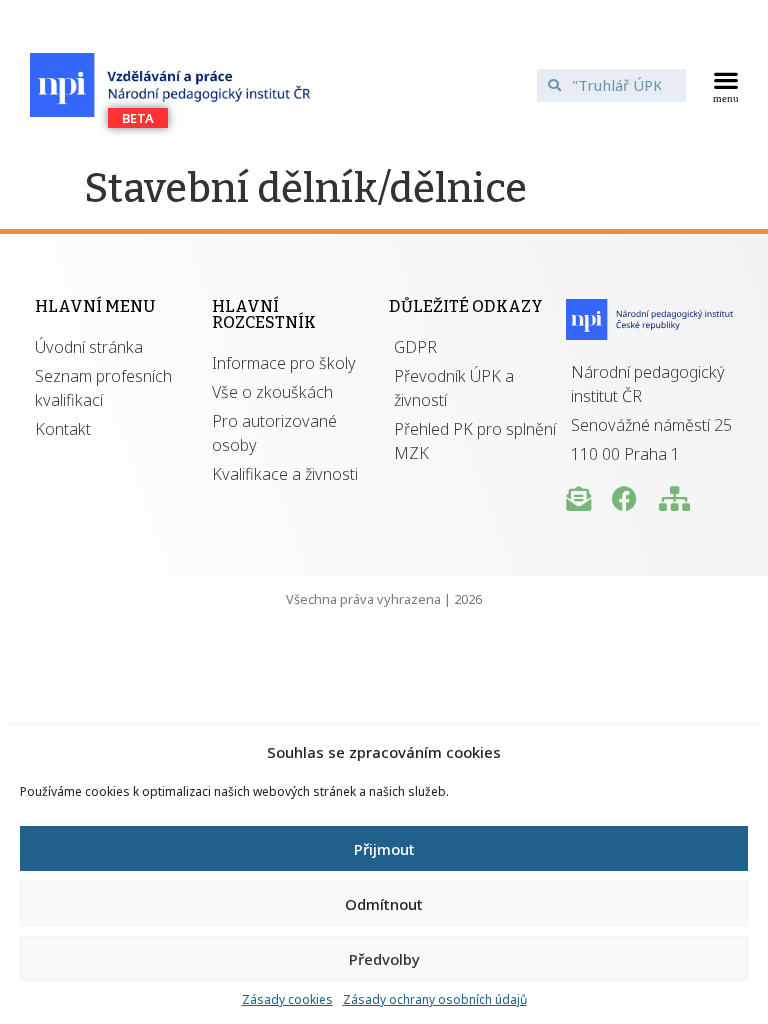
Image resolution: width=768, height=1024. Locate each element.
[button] (725, 85)
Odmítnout (384, 904)
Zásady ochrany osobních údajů (435, 999)
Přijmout (384, 849)
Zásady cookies (287, 999)
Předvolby (384, 959)
